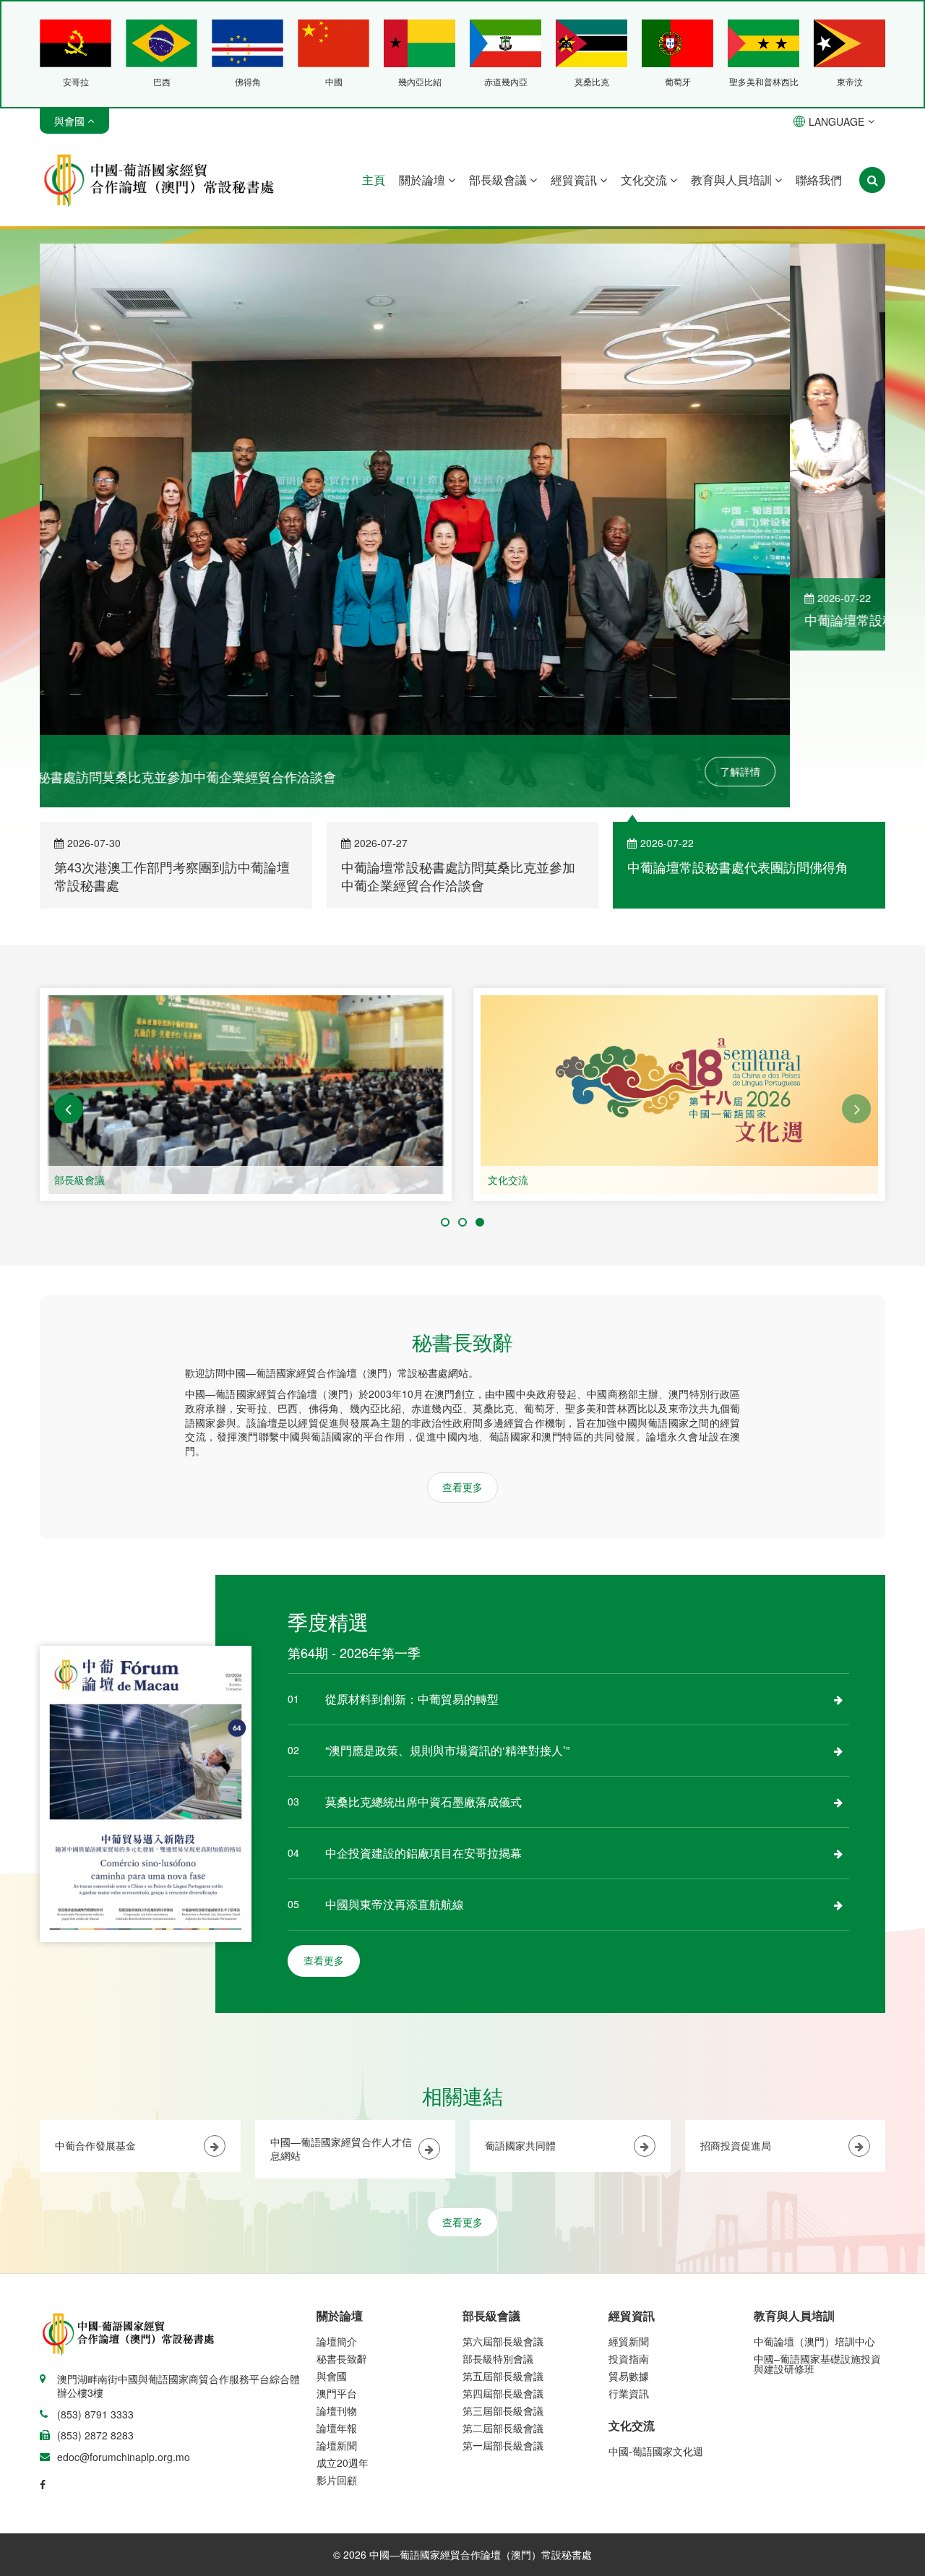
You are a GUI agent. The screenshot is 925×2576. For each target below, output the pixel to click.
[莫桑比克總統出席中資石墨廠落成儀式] (838, 1645)
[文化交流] (246, 938)
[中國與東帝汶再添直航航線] (838, 1748)
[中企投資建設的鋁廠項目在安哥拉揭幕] (838, 1696)
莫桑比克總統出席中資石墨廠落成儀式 (423, 1645)
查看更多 (462, 1330)
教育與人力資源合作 (533, 1023)
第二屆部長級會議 (503, 2271)
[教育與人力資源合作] (679, 938)
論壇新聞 (337, 2288)
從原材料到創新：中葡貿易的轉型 (412, 1542)
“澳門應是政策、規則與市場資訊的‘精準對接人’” (447, 1593)
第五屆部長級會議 (503, 2219)
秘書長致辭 (342, 2202)
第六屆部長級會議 (503, 2184)
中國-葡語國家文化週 (656, 2294)
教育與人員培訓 (733, 180)
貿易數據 (629, 2219)
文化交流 (645, 180)
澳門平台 (337, 2236)
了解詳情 (835, 614)
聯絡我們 (819, 180)
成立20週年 (343, 2306)
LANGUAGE (836, 121)
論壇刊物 (337, 2254)
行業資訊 (629, 2236)
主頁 (374, 180)
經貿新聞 (629, 2184)
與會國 (332, 2219)
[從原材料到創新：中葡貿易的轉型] (838, 1542)
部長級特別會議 (498, 2202)
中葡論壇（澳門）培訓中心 (814, 2184)
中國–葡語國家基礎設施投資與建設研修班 (817, 2207)
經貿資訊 (575, 180)
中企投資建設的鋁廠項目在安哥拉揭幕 (423, 1696)
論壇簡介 (337, 2184)
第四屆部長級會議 (503, 2236)
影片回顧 (337, 2323)
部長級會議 (499, 180)
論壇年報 (337, 2271)
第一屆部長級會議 (503, 2288)
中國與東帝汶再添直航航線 (395, 1747)
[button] (69, 952)
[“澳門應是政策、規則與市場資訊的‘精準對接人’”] (838, 1594)
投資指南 (629, 2202)
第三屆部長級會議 (503, 2254)
